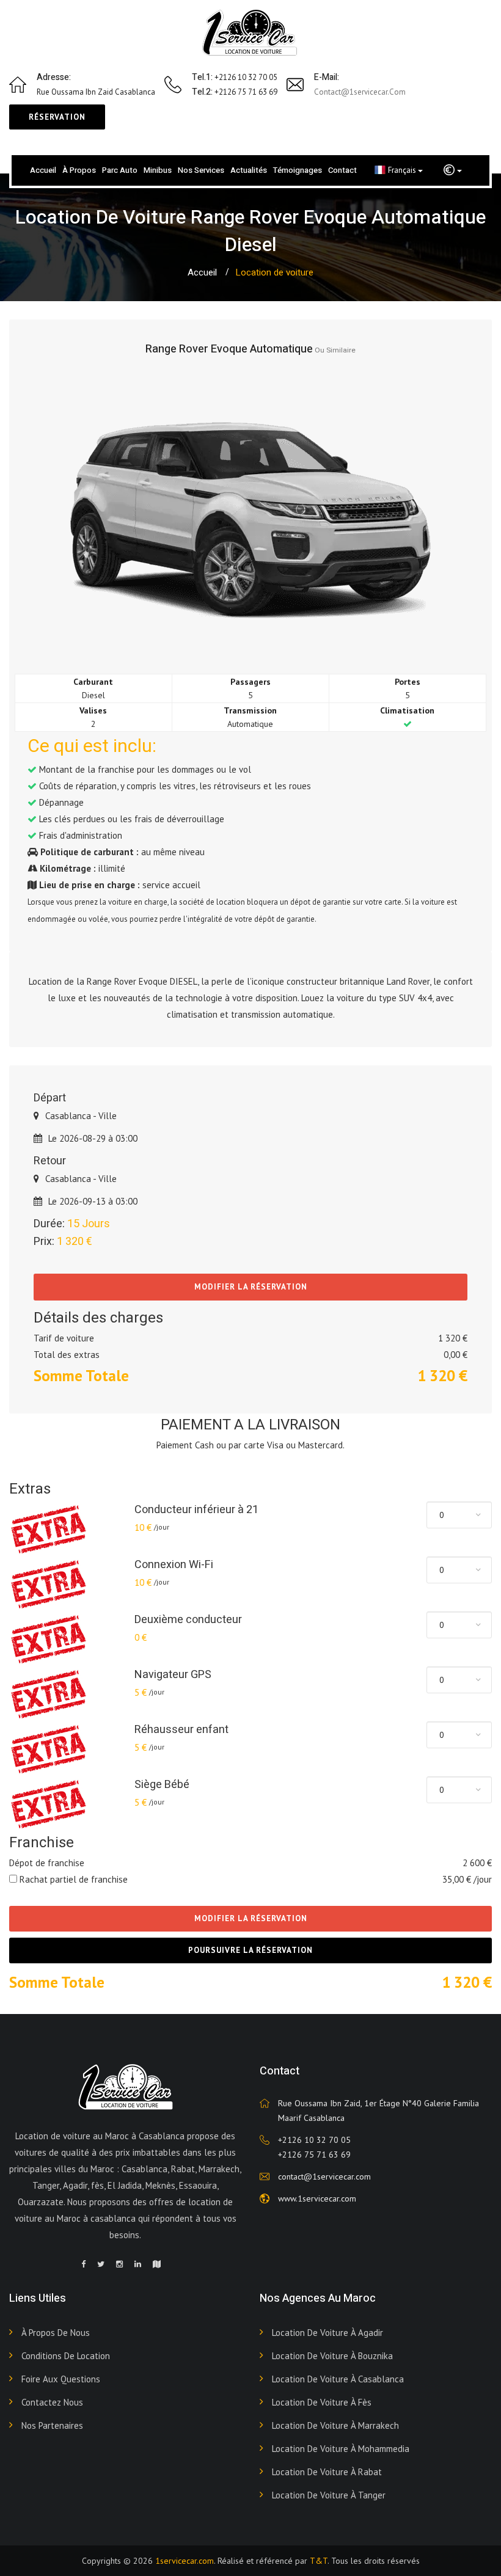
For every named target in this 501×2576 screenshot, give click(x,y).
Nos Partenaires (52, 2425)
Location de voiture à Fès (322, 2402)
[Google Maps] (157, 2264)
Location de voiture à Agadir (327, 2333)
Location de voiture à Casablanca (338, 2379)
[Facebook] (83, 2264)
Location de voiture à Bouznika (332, 2356)
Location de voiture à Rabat (327, 2472)
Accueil (43, 170)
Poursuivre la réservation (250, 1950)
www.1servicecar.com (317, 2198)
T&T (319, 2561)
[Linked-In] (138, 2264)
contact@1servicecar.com (360, 92)
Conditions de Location (66, 2356)
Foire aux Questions (61, 2379)
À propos (79, 170)
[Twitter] (101, 2264)
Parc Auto (120, 170)
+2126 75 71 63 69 (314, 2155)
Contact (342, 170)
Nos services (201, 170)
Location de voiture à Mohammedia (341, 2449)
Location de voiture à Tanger (329, 2495)
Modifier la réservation (251, 1287)
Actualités (249, 170)
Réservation (57, 117)
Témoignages (298, 170)
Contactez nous (52, 2402)
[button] (453, 170)
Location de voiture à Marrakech (335, 2425)
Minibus (158, 170)
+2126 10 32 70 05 (314, 2140)
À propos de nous (56, 2333)
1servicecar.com (185, 2561)
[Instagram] (119, 2264)
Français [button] (403, 170)
